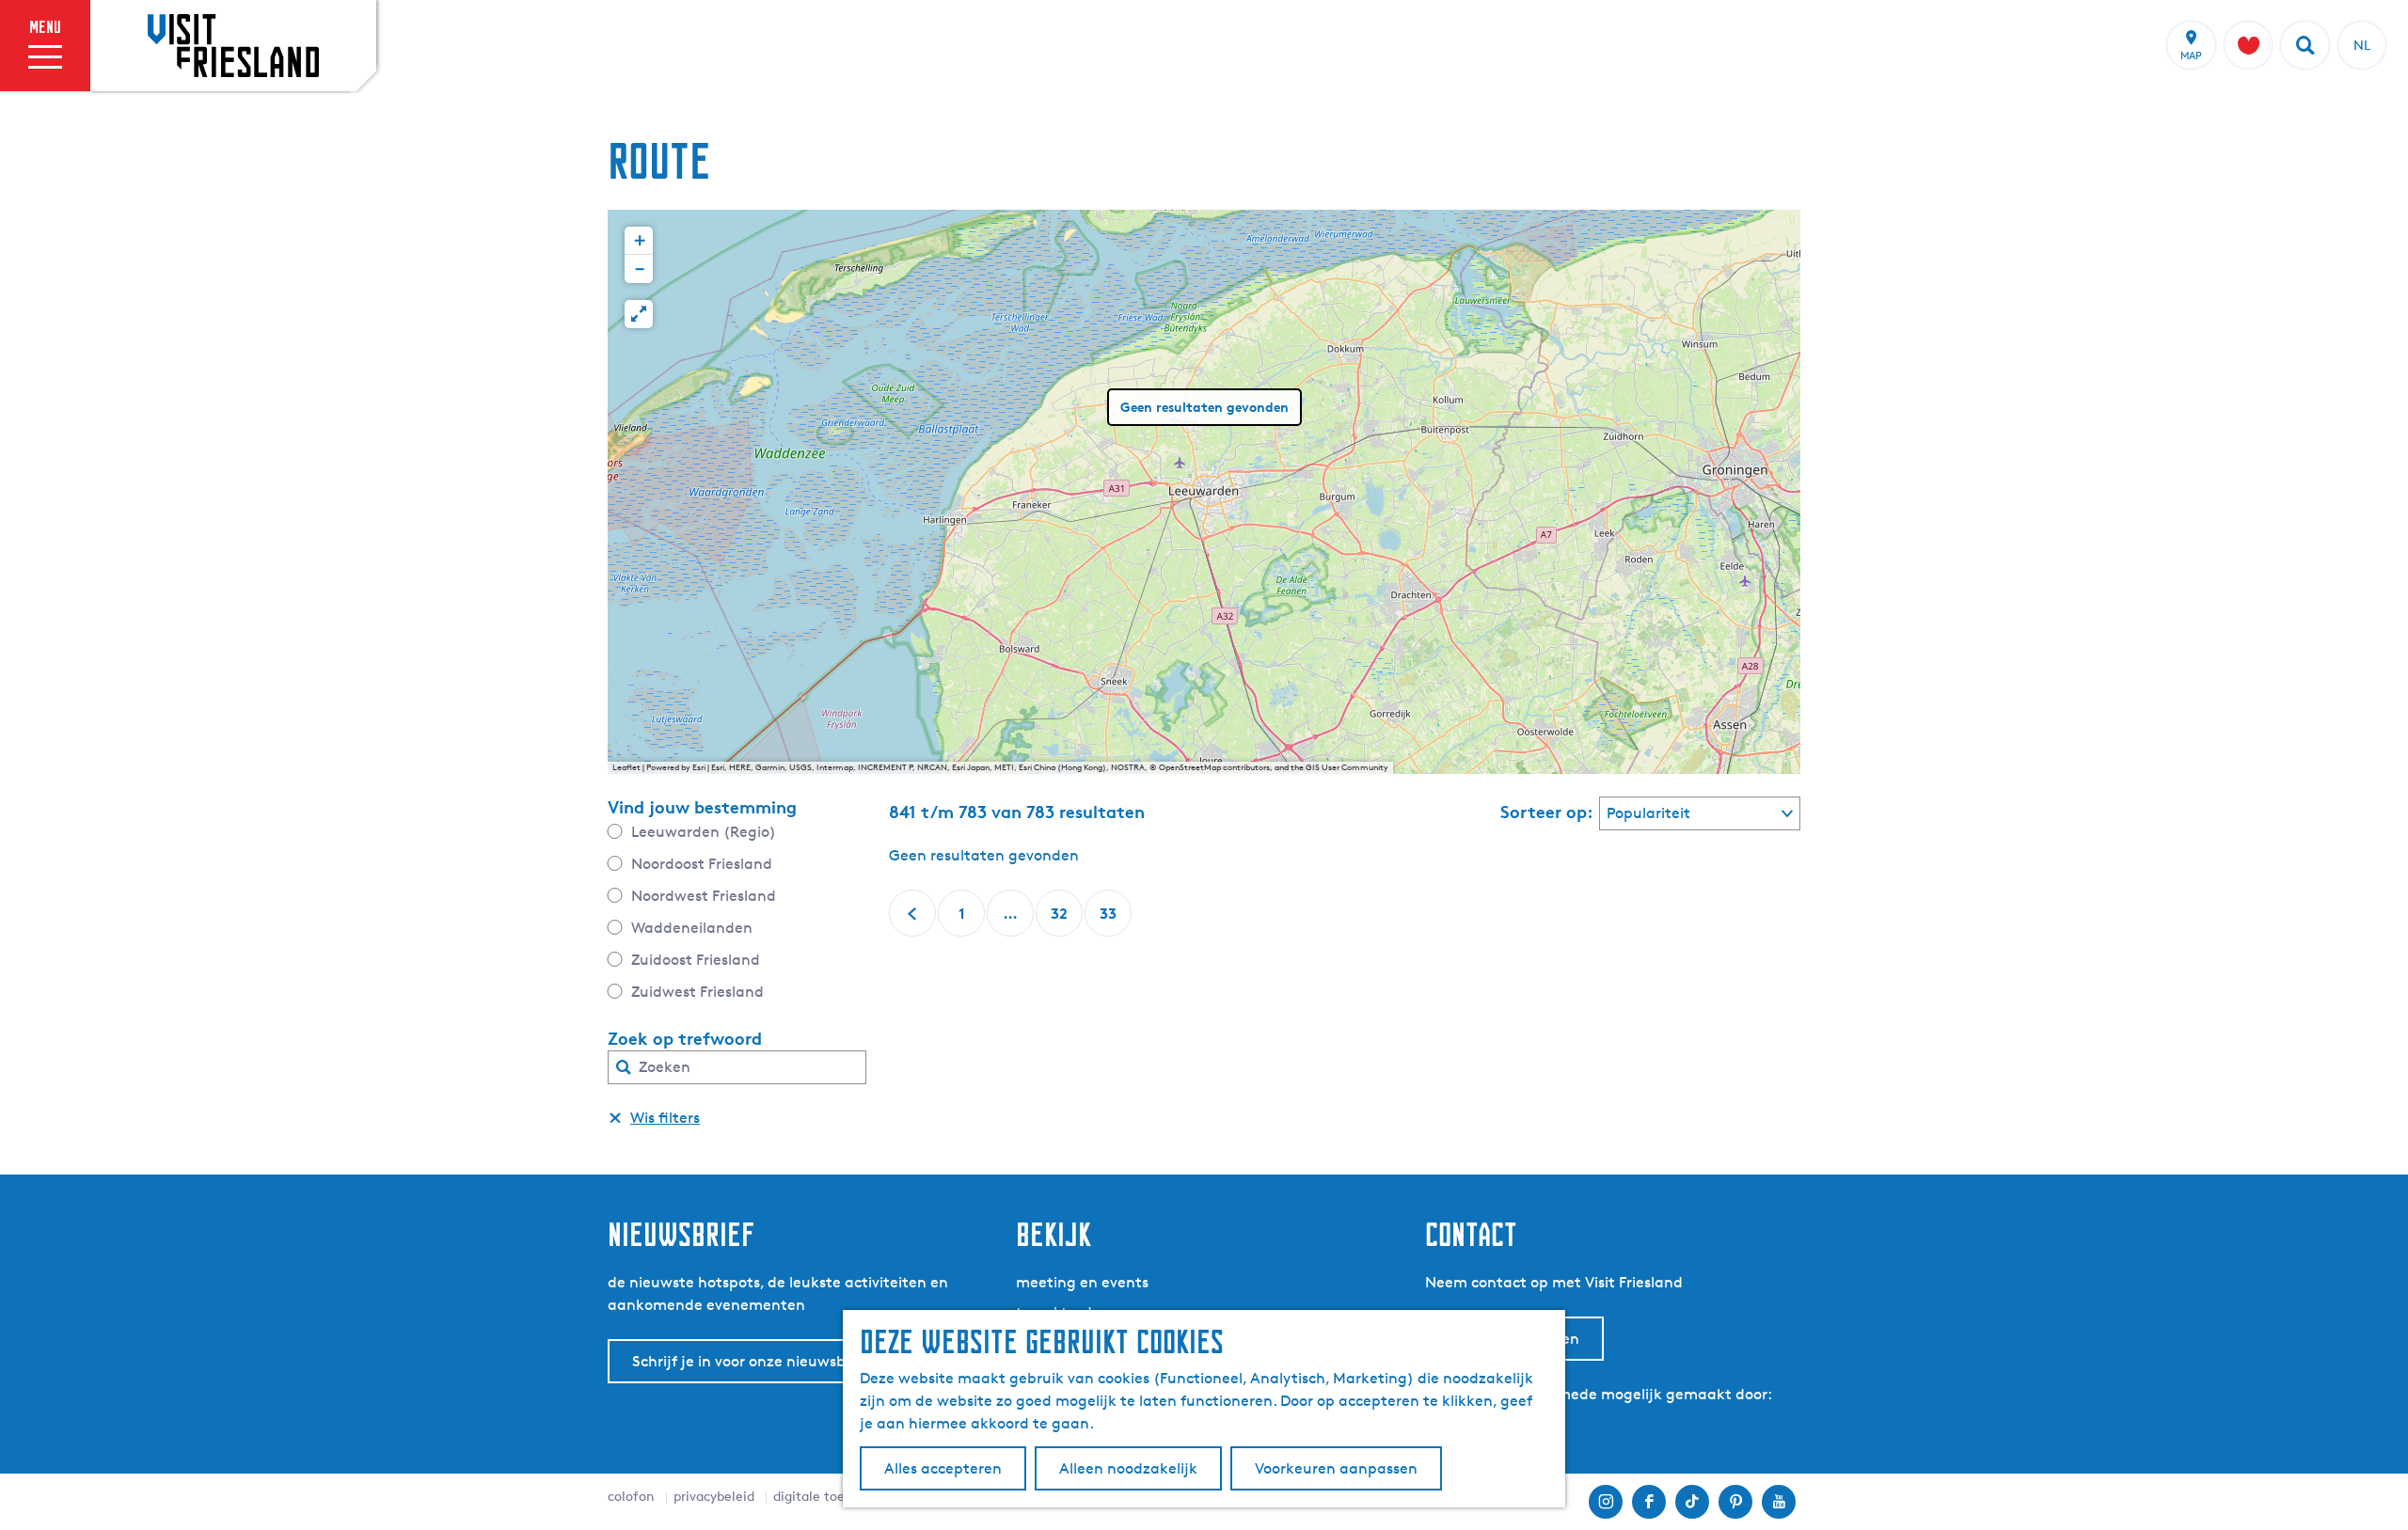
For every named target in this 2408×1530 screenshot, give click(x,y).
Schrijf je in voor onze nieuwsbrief (751, 1361)
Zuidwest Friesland (697, 992)
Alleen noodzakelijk (1128, 1468)
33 (1109, 920)
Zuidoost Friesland (696, 960)
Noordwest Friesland (704, 896)
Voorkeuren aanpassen (1336, 1468)
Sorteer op (1547, 812)
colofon (631, 1496)
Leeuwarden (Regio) (704, 832)
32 (1061, 920)
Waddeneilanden (692, 928)
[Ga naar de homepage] (233, 45)
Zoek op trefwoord (685, 1038)
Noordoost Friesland (702, 864)
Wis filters (665, 1118)
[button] (639, 241)
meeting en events (1082, 1282)
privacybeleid (714, 1496)
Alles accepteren (943, 1468)
